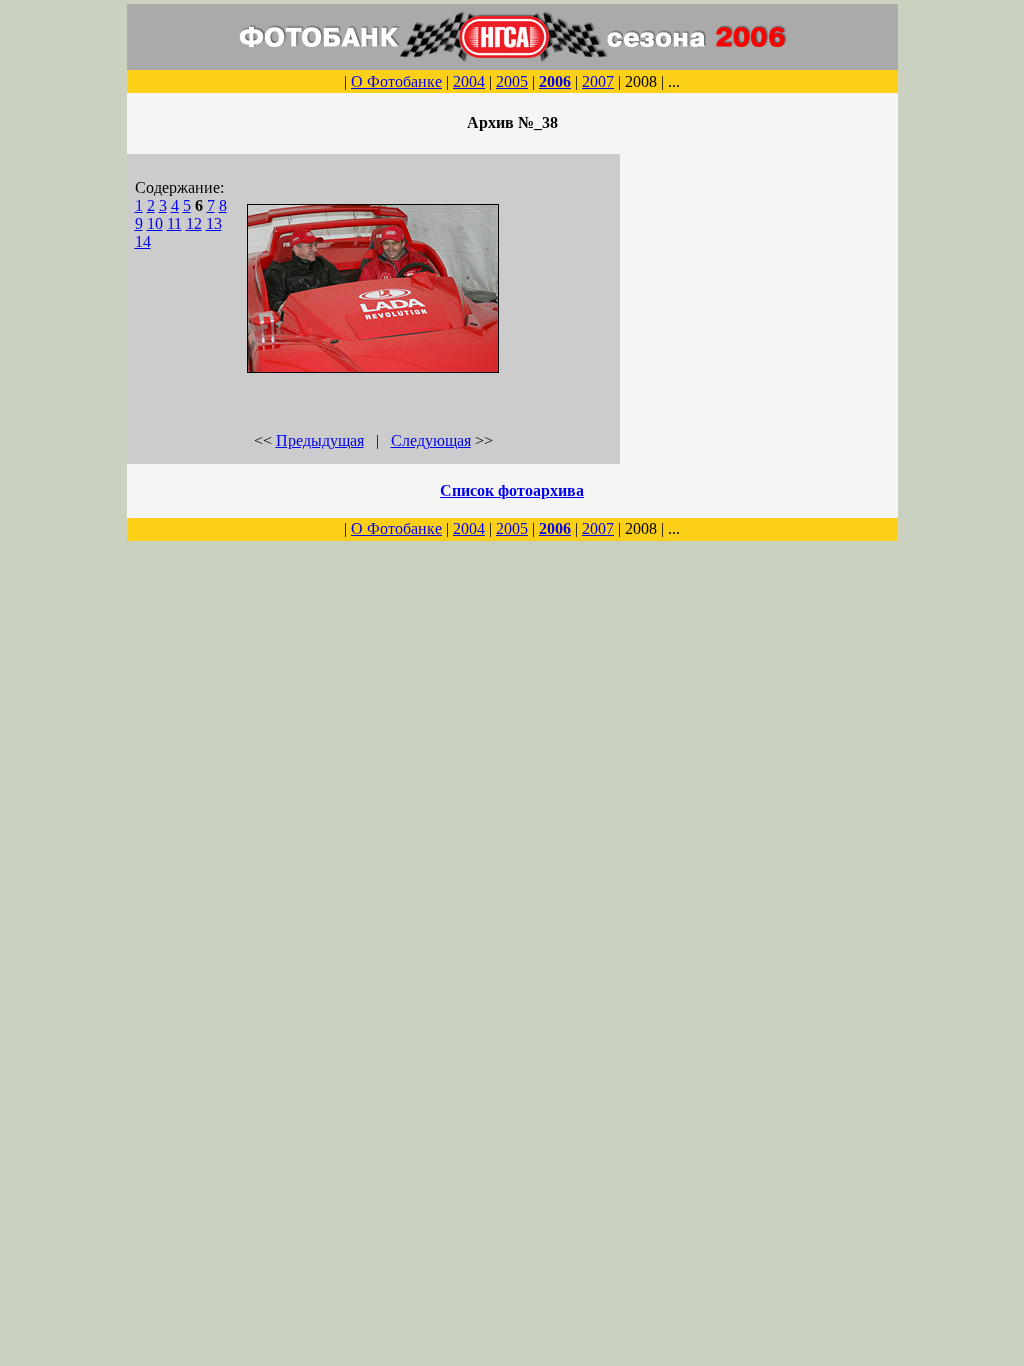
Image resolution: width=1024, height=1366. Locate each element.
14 (143, 241)
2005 (512, 81)
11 (174, 223)
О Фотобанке (396, 81)
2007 (598, 81)
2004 (469, 81)
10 (155, 223)
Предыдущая (320, 440)
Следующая (431, 440)
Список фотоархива (512, 490)
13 (214, 223)
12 (194, 223)
